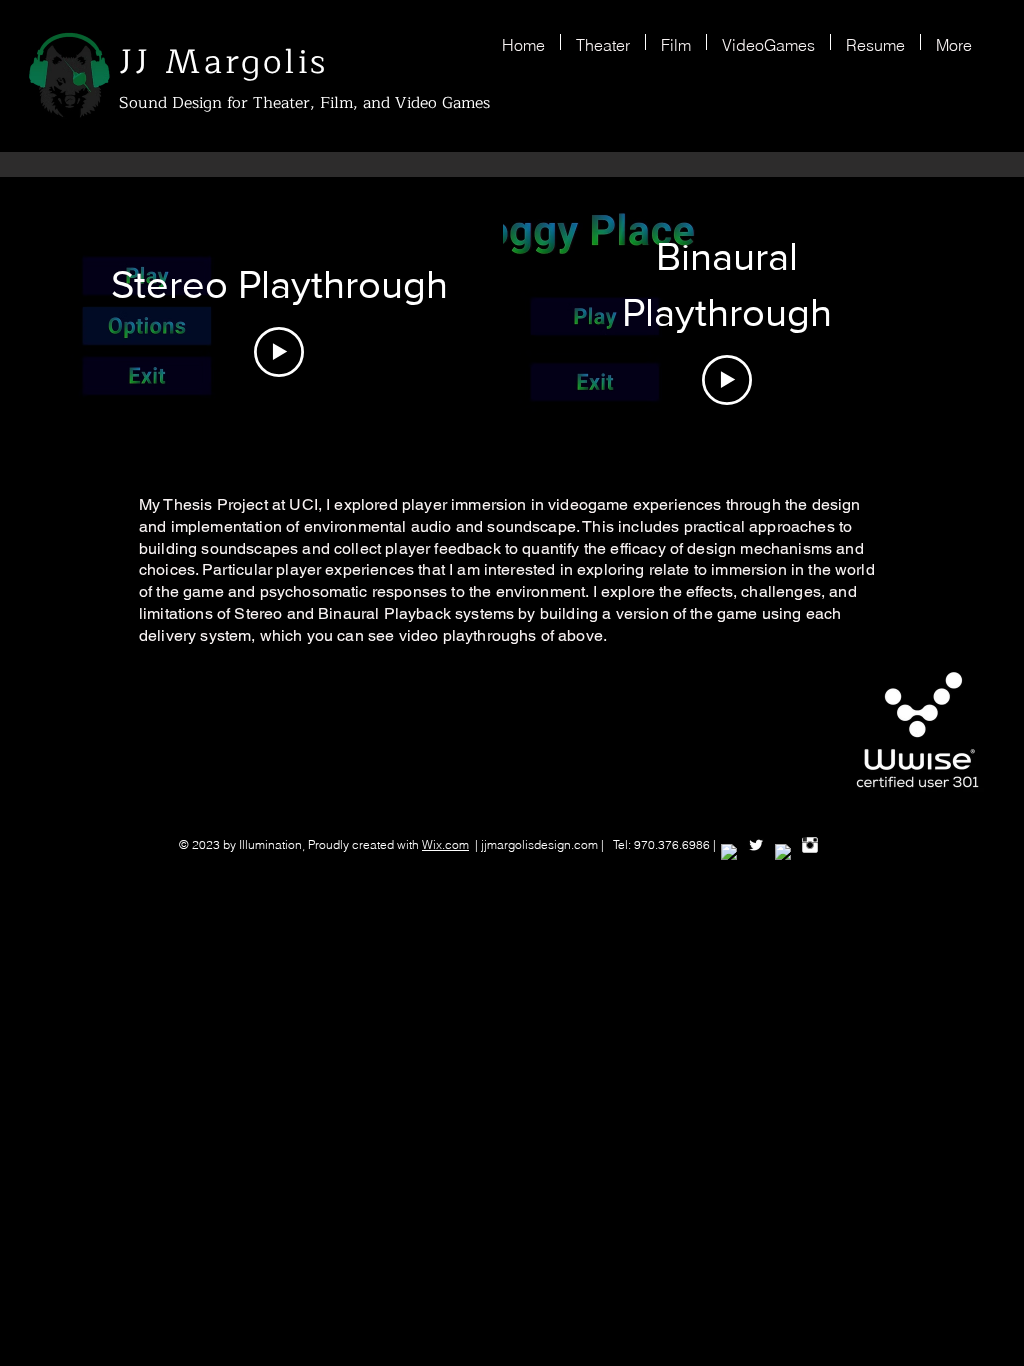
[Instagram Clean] (810, 845)
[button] (603, 42)
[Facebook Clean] (729, 852)
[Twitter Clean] (756, 845)
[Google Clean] (783, 852)
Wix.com (445, 844)
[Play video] (279, 352)
